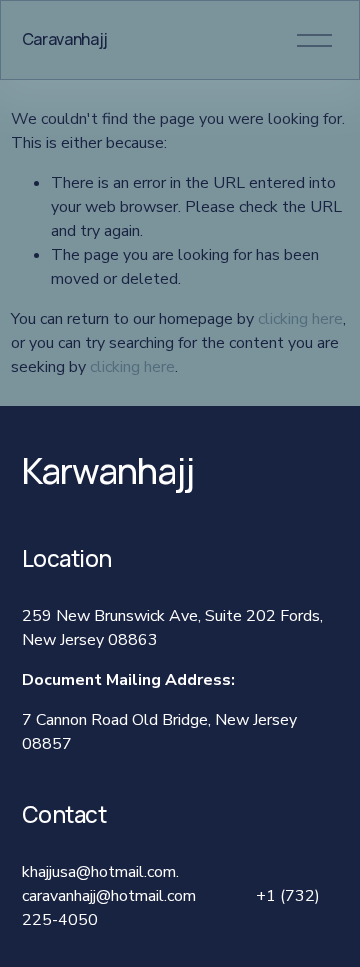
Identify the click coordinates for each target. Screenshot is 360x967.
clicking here (300, 319)
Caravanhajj (65, 39)
